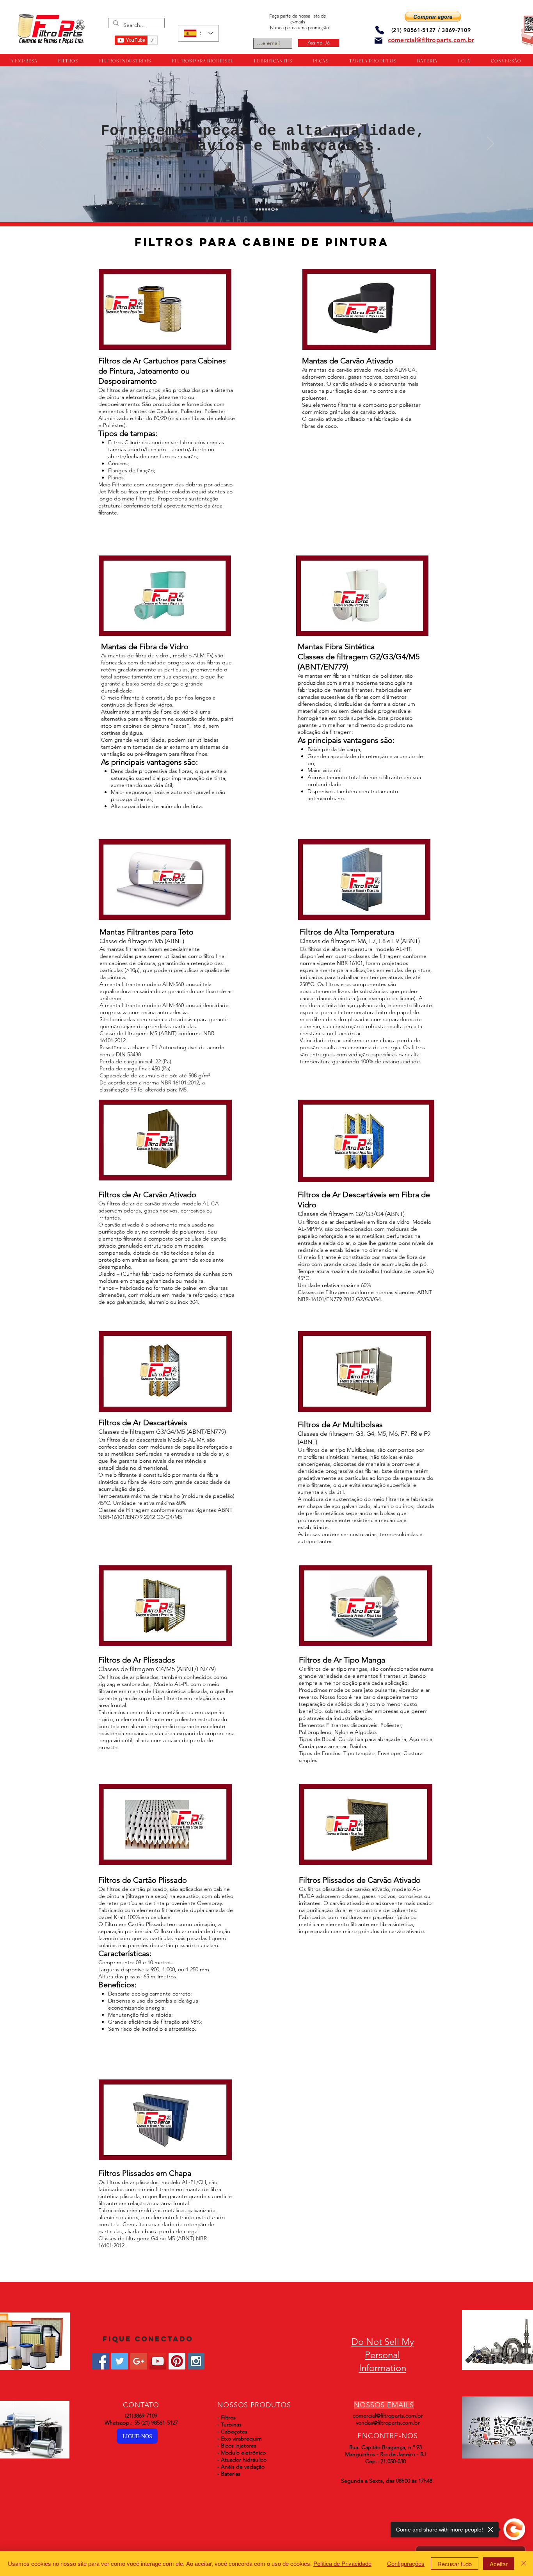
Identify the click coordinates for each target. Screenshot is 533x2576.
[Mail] (378, 41)
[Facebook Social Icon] (100, 2361)
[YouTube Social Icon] (158, 2361)
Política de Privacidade (342, 2563)
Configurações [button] (406, 2563)
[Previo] (43, 144)
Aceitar (499, 2564)
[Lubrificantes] (263, 209)
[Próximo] (490, 144)
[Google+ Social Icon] (139, 2361)
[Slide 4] (266, 209)
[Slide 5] (269, 209)
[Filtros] (257, 209)
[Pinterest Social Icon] (177, 2361)
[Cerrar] (524, 2564)
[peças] (260, 209)
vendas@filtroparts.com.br (388, 2423)
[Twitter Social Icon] (120, 2361)
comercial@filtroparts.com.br (388, 2416)
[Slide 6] (272, 209)
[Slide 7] (276, 209)
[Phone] (380, 30)
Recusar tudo (455, 2564)
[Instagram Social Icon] (196, 2361)
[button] (433, 17)
